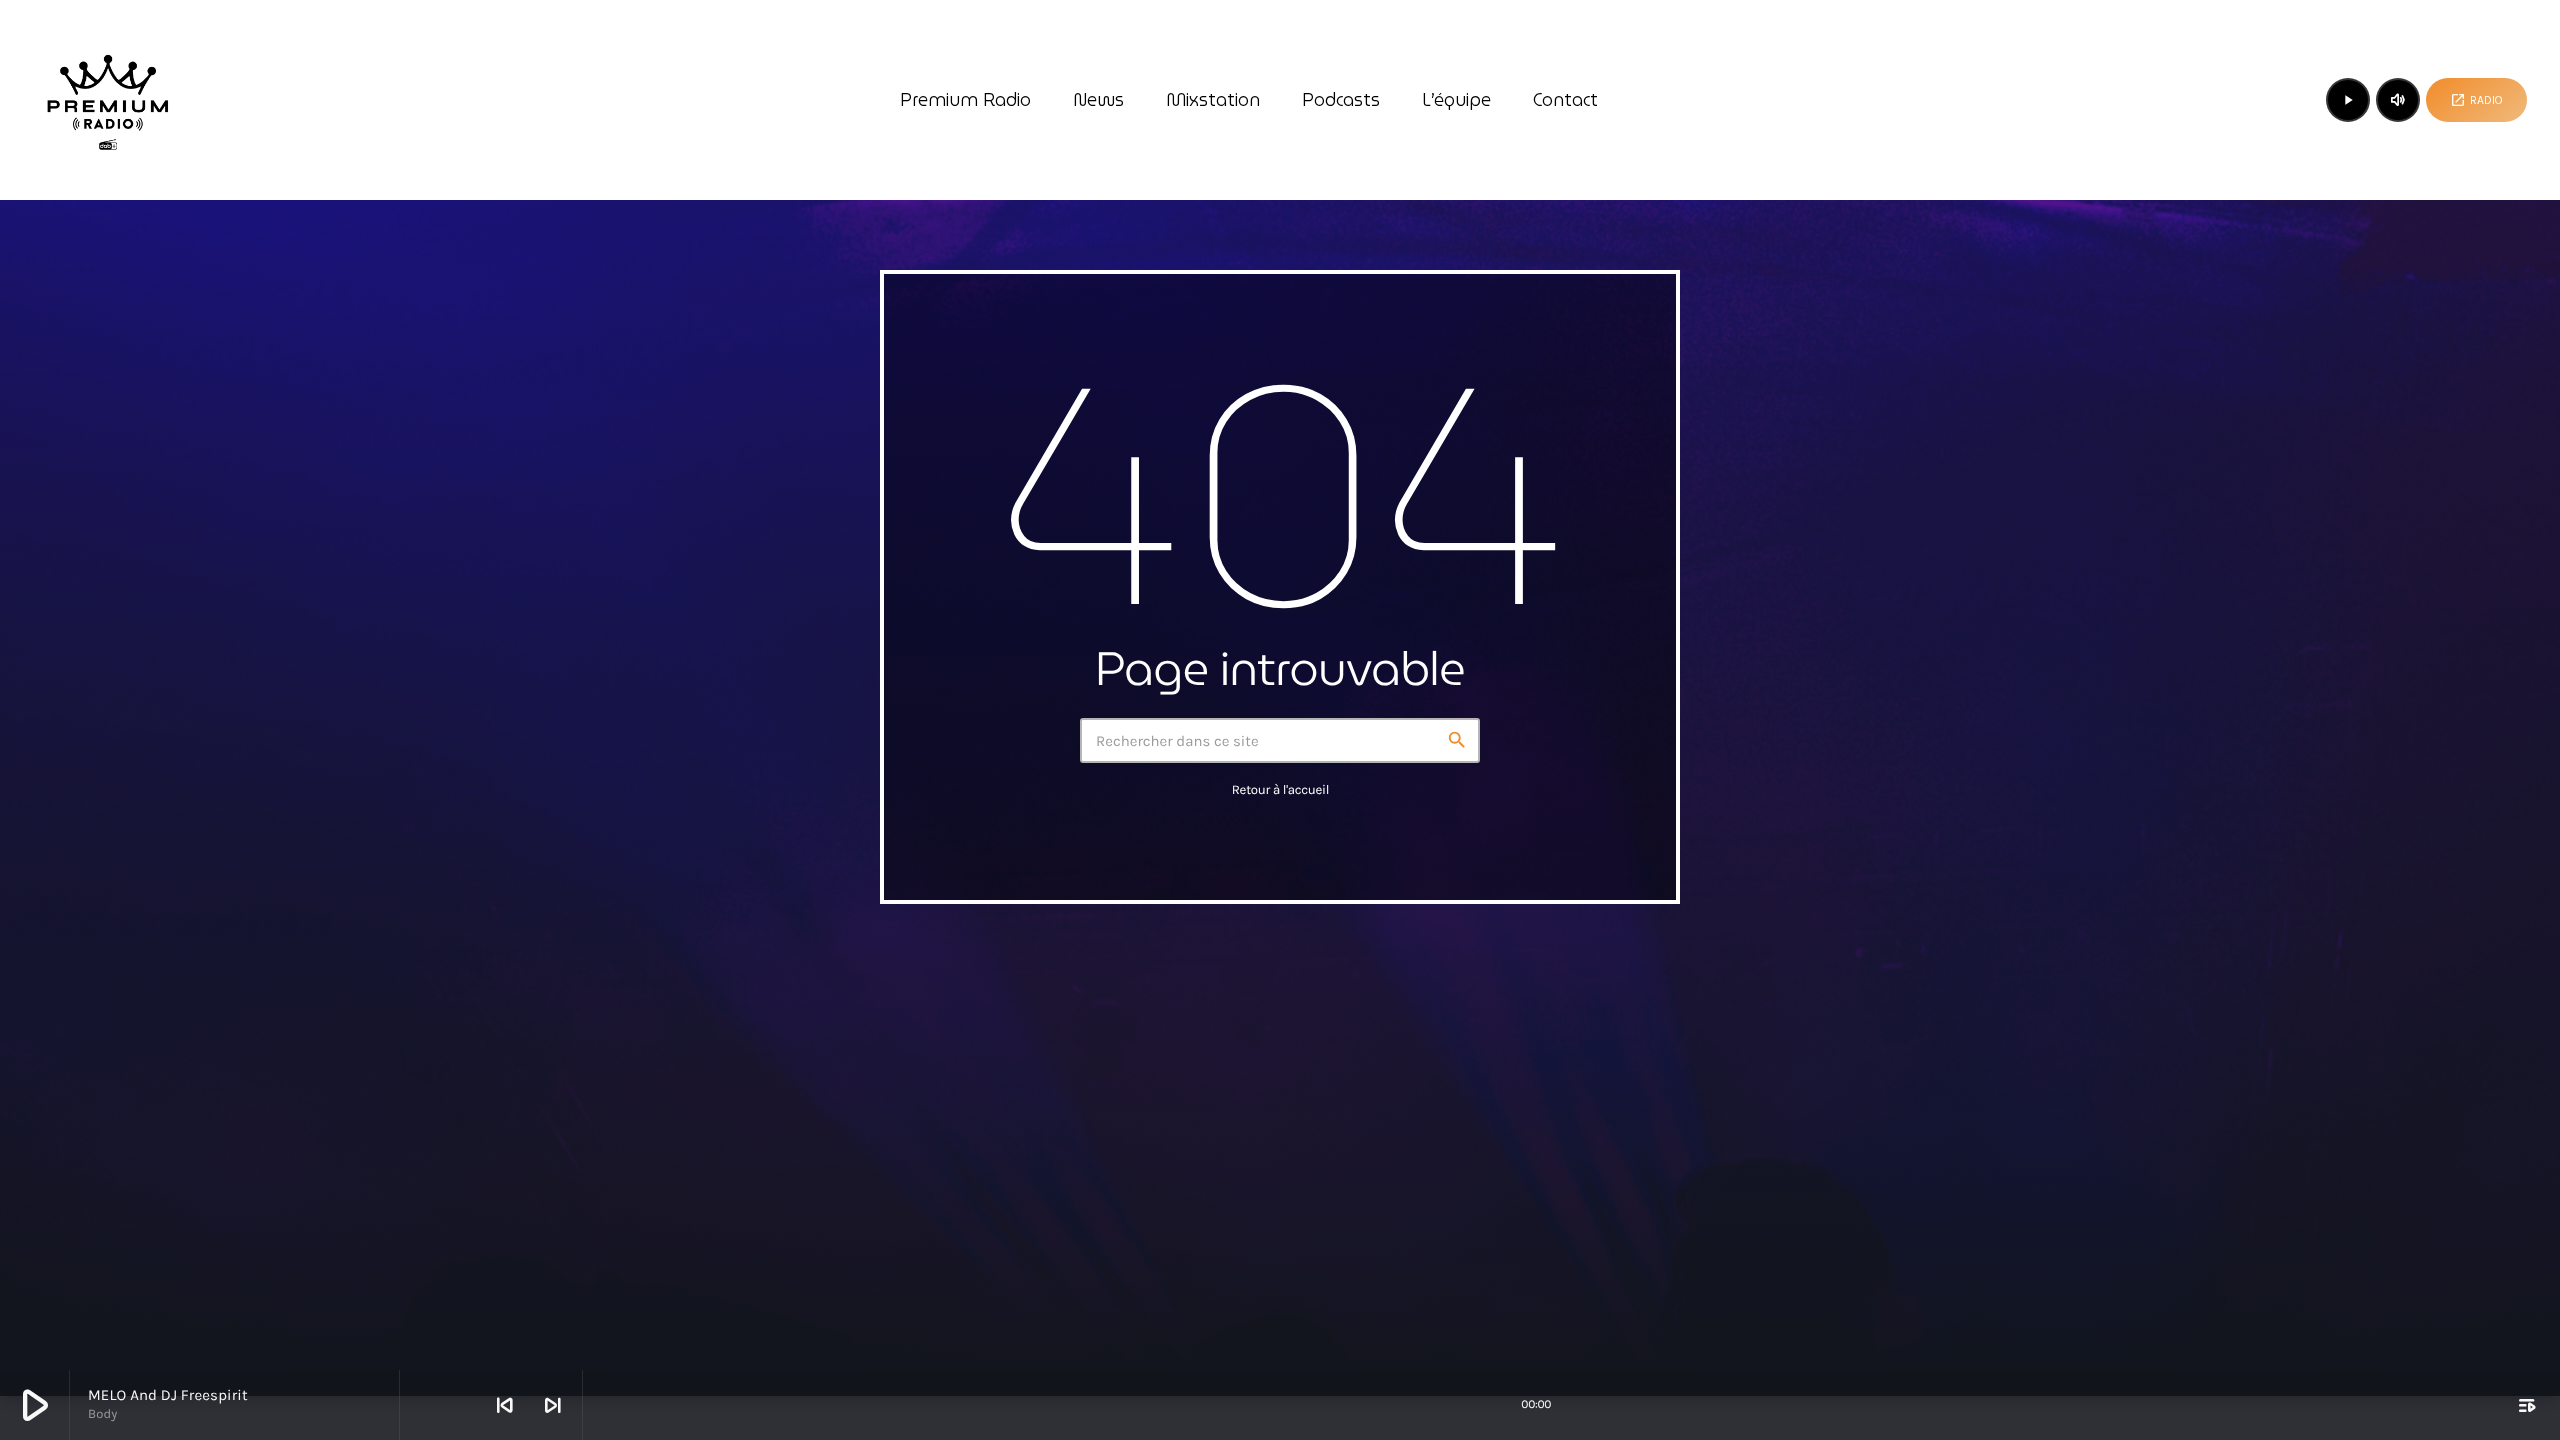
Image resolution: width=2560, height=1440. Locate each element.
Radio (2476, 100)
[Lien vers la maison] (108, 100)
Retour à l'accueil (1280, 790)
